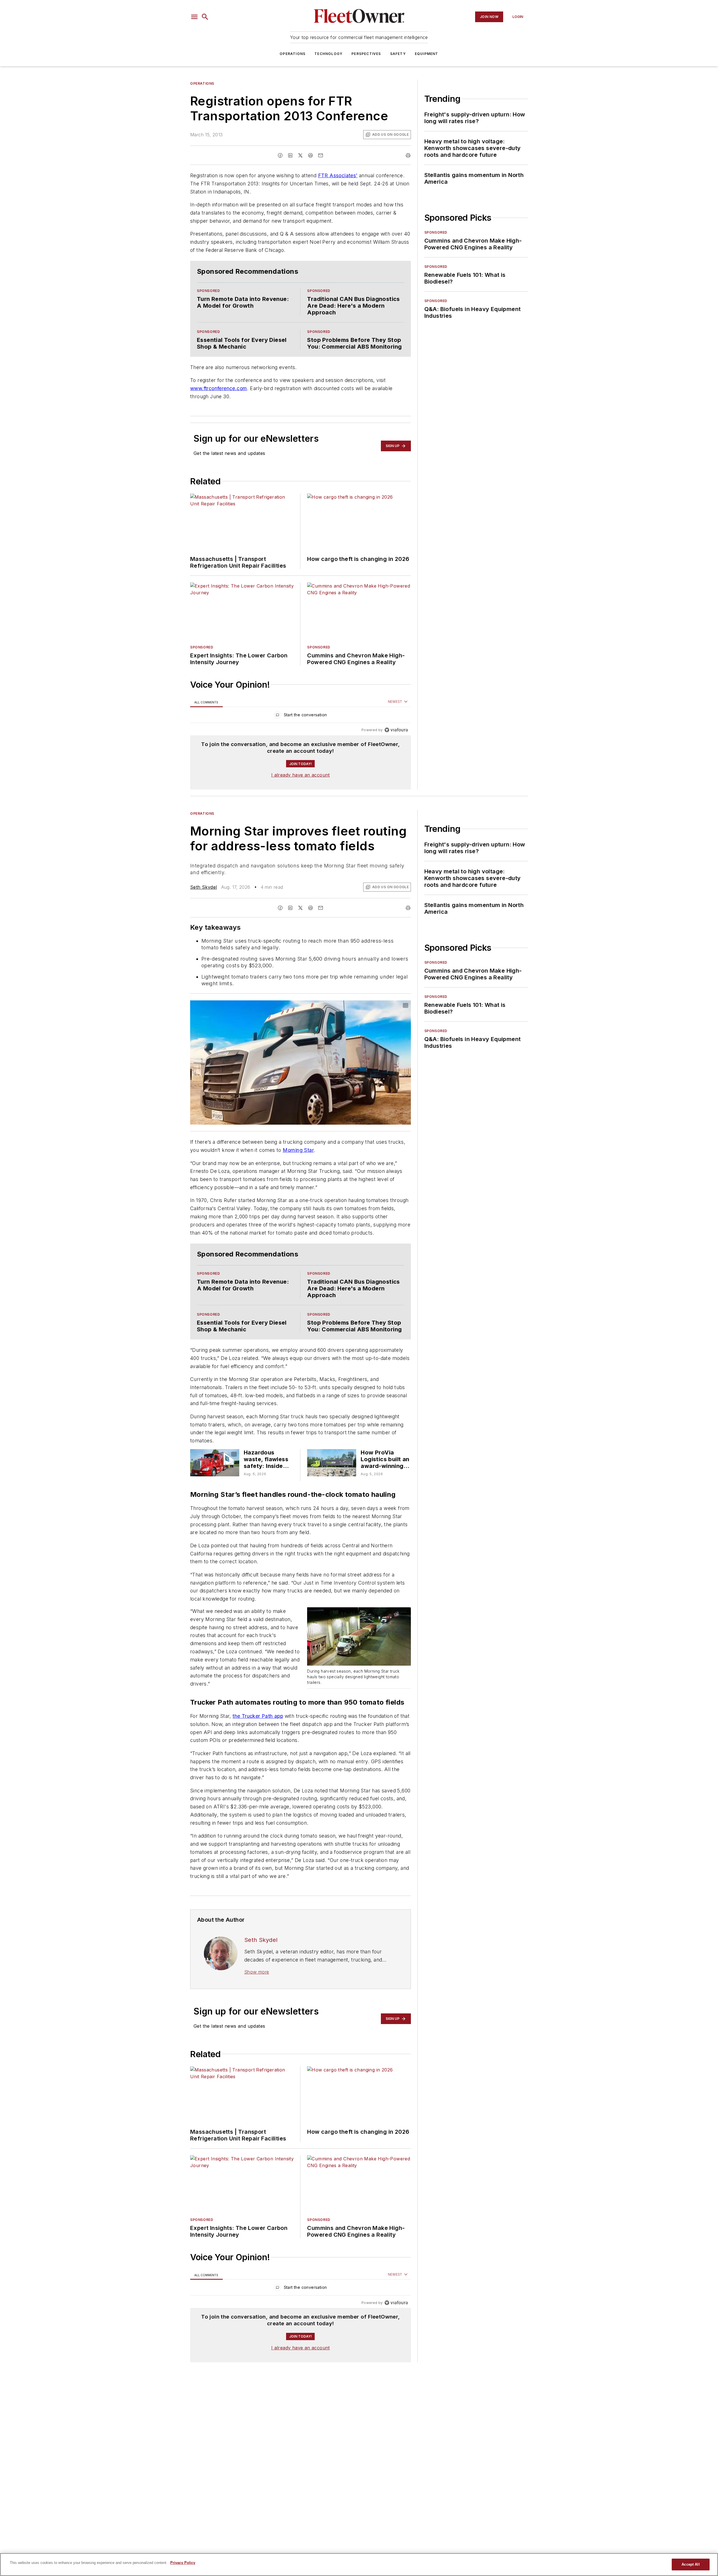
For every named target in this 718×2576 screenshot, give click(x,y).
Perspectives (366, 54)
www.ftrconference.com (218, 400)
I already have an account (301, 786)
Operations (293, 54)
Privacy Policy (183, 2563)
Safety (398, 54)
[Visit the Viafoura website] (396, 741)
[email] (321, 155)
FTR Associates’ (338, 175)
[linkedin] (290, 155)
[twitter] (300, 155)
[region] (301, 727)
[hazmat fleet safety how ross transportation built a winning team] (215, 1497)
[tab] (206, 713)
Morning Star (298, 1161)
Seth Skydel (203, 898)
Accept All (691, 2564)
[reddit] (310, 155)
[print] (408, 155)
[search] (205, 17)
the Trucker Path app (258, 1756)
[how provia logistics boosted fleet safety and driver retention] (332, 1497)
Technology (328, 54)
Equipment (427, 54)
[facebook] (280, 155)
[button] (194, 17)
